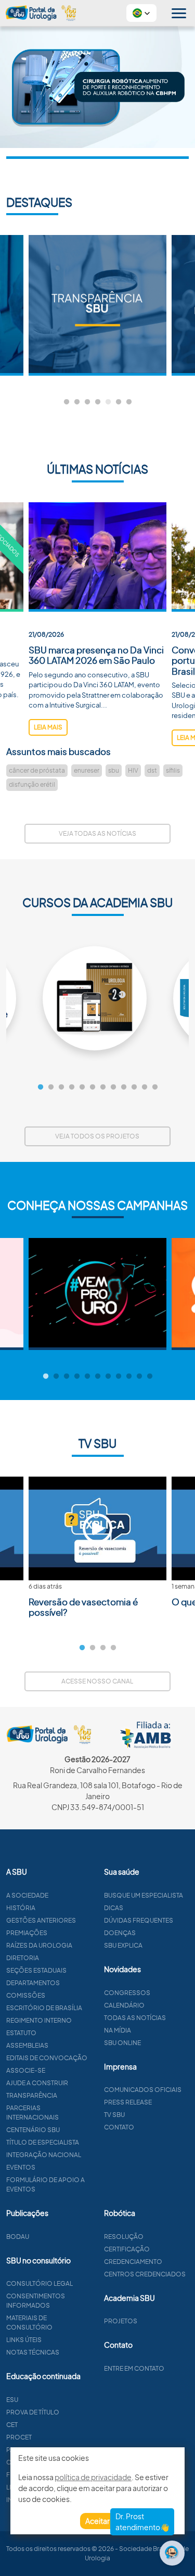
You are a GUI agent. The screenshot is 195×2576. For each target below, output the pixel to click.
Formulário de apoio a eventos (45, 2184)
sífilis (173, 770)
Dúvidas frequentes (139, 1920)
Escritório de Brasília (44, 2008)
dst (152, 770)
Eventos (21, 2167)
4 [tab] (98, 402)
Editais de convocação (47, 2058)
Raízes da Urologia (39, 1945)
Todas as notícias (135, 2018)
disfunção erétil (32, 784)
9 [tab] (124, 1087)
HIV (133, 770)
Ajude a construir (37, 2083)
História (21, 1908)
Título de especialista (43, 2142)
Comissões (26, 1995)
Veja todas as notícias (97, 833)
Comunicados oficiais (143, 2090)
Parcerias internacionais (32, 2113)
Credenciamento (133, 2262)
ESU (12, 2400)
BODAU (18, 2237)
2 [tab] (77, 402)
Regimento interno (39, 2020)
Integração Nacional (44, 2155)
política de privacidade (93, 2477)
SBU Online (122, 2043)
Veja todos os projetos (97, 1136)
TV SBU (114, 2115)
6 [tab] (119, 402)
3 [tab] (87, 402)
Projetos (121, 2321)
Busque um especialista (144, 1895)
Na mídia (118, 2030)
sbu (114, 770)
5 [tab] (108, 402)
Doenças (120, 1933)
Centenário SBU (33, 2130)
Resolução (124, 2237)
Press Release (128, 2102)
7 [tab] (129, 402)
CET (12, 2425)
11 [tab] (145, 1087)
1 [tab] (67, 402)
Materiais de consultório (29, 2323)
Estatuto (21, 2033)
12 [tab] (155, 1087)
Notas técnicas (33, 2352)
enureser (87, 770)
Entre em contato (134, 2368)
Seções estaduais (36, 1970)
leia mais (48, 727)
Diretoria (23, 1958)
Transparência (32, 2095)
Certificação (127, 2249)
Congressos (127, 1993)
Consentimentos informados (36, 2301)
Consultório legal (40, 2283)
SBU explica (123, 1945)
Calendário (124, 2005)
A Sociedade (27, 1895)
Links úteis (24, 2340)
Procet (19, 2437)
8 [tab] (113, 1087)
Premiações (27, 1933)
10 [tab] (134, 1087)
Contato (119, 2127)
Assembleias (27, 2045)
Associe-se (26, 2070)
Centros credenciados (145, 2274)
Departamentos (33, 1983)
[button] (141, 13)
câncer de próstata (37, 770)
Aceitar (97, 2521)
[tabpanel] (97, 305)
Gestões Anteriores (41, 1920)
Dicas (114, 1908)
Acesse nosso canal (97, 1681)
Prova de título (33, 2412)
